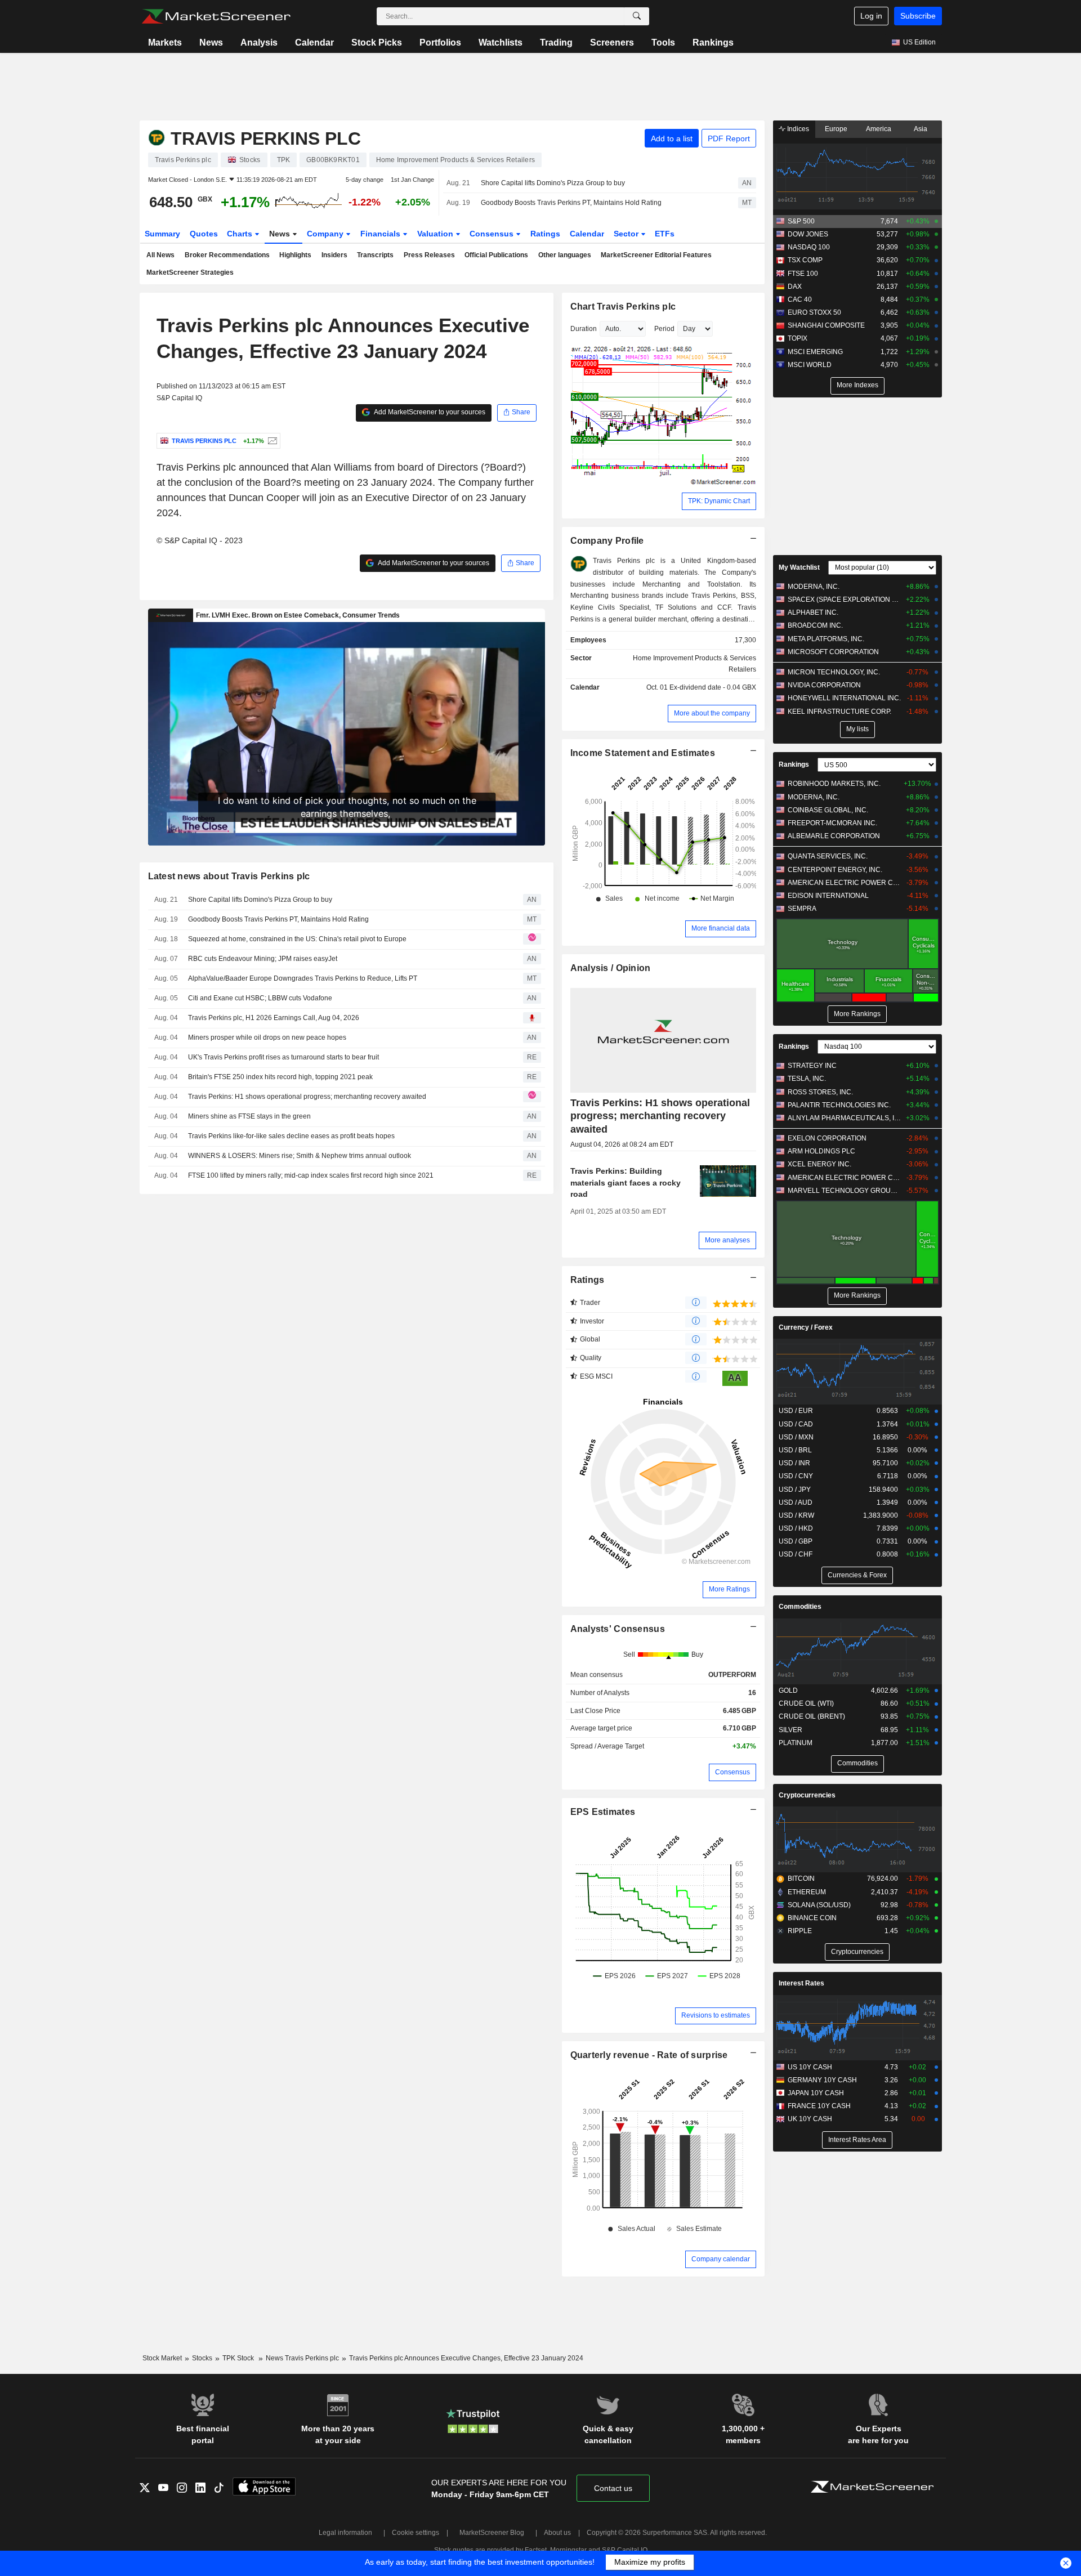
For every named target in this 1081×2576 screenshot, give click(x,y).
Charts (241, 234)
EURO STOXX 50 (814, 312)
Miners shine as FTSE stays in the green (249, 1116)
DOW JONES (808, 234)
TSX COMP (805, 260)
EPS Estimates (603, 1812)
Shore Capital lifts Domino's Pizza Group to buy (553, 183)
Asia (921, 129)
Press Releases (429, 255)
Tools (663, 43)
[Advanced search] (637, 16)
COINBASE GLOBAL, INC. (828, 810)
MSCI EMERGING (815, 352)
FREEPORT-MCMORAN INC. (832, 823)
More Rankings (857, 1014)
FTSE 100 (803, 274)
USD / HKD (796, 1528)
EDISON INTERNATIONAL (828, 896)
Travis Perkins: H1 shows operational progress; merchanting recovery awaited (307, 1097)
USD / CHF (796, 1554)
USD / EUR (796, 1411)
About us (557, 2533)
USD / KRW (796, 1515)
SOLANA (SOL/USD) (819, 1905)
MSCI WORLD (810, 365)
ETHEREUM (807, 1892)
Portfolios (440, 43)
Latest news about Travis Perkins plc (229, 876)
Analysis (259, 43)
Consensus (493, 234)
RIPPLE (800, 1931)
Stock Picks (377, 43)
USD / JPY (795, 1490)
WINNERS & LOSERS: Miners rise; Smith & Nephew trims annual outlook (300, 1156)
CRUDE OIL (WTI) (806, 1703)
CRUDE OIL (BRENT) (812, 1716)
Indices (797, 129)
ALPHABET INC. (813, 612)
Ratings (545, 234)
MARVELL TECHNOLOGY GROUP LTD (844, 1191)
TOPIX (798, 338)
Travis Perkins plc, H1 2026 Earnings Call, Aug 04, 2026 (274, 1018)
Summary (162, 234)
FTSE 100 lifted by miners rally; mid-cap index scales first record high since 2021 (311, 1175)
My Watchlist (799, 567)
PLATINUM (796, 1743)
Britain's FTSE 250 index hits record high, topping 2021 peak (280, 1077)
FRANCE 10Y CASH (819, 2106)
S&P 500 (801, 221)
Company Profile (607, 541)
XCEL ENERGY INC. (819, 1164)
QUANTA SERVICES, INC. (828, 856)
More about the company (712, 713)
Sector (627, 234)
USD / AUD (796, 1502)
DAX (795, 287)
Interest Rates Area (857, 2140)
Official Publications (496, 255)
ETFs (665, 234)
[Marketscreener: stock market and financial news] (216, 16)
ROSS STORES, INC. (820, 1092)
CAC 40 (800, 299)
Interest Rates (801, 1983)
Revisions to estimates (716, 2015)
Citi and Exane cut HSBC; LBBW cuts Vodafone (260, 998)
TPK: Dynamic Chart (719, 501)
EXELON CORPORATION (827, 1138)
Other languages (565, 255)
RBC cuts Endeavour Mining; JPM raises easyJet (263, 959)
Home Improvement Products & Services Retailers (694, 664)
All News (160, 255)
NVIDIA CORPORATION (824, 685)
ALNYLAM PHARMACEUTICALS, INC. (844, 1118)
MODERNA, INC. (814, 587)
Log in (871, 16)
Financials (381, 234)
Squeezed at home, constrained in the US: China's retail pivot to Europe (297, 939)
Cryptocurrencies (807, 1795)
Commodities (800, 1607)
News (211, 43)
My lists (857, 729)
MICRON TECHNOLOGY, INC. (834, 672)
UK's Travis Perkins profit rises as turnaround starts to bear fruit (283, 1057)
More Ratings (729, 1589)
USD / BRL (795, 1450)
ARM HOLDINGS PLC (821, 1151)
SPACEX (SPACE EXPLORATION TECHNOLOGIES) (844, 600)
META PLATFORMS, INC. (826, 639)
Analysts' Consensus (618, 1629)
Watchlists (501, 43)
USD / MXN (796, 1437)
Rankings (713, 43)
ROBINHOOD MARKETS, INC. (834, 784)
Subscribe (918, 16)
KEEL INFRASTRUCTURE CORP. (839, 712)
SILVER (790, 1730)
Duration (584, 329)
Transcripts (375, 255)
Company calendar (721, 2259)
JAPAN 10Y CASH (816, 2093)
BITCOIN (801, 1879)
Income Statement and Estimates (643, 753)
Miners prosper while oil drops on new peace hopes (267, 1037)
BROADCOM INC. (815, 625)
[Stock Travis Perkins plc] (271, 441)
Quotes (204, 234)
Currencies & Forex (857, 1575)
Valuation (436, 234)
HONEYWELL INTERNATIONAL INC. (844, 698)
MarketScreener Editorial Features (656, 255)
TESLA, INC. (807, 1079)
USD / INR (794, 1463)
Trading (556, 43)
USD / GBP (796, 1541)
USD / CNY (796, 1476)
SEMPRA (802, 909)
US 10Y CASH (810, 2067)
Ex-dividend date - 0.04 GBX (713, 687)
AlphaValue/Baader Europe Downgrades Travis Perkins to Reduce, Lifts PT (303, 978)
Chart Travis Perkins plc (623, 307)
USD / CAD (796, 1424)
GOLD (788, 1690)
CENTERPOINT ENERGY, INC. (835, 870)
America (879, 129)
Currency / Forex (806, 1327)
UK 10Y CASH (810, 2119)
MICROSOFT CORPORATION (833, 652)
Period (664, 329)
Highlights (295, 255)
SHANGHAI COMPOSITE (826, 325)
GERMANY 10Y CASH (822, 2080)
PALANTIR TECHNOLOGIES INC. (839, 1105)
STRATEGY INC (812, 1066)
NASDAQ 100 (809, 247)
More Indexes (857, 385)
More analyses (727, 1240)
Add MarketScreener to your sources (429, 412)
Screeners (612, 43)
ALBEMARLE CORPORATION (834, 836)
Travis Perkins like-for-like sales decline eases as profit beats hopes (291, 1136)
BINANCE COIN (812, 1918)
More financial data (721, 928)
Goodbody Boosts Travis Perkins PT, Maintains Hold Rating (571, 203)
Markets (165, 43)
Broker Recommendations (227, 255)
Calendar (314, 43)
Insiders (334, 255)
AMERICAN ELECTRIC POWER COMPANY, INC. (844, 883)
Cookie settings (416, 2533)
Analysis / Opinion (611, 968)
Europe (836, 129)
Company (326, 234)
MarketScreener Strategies (190, 272)
